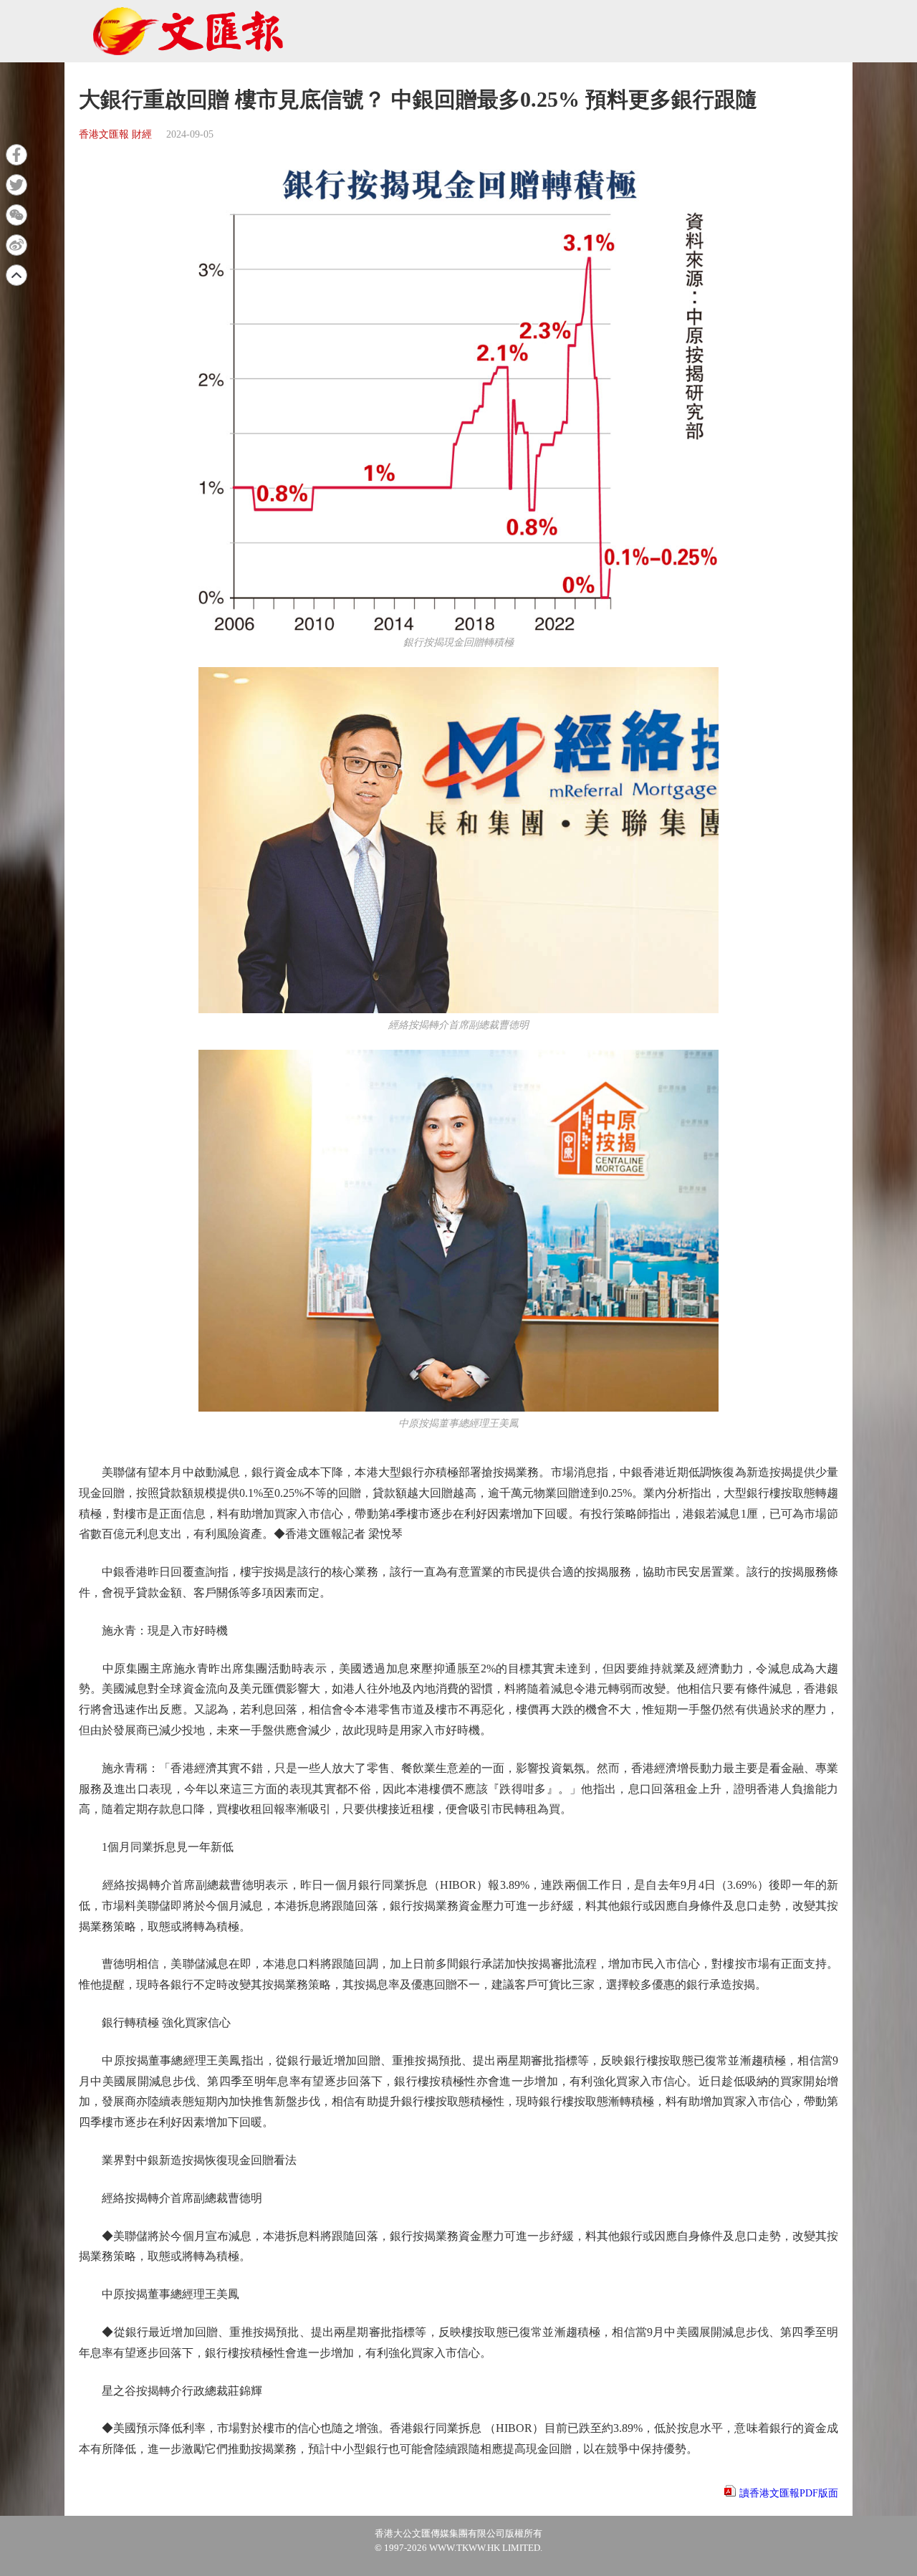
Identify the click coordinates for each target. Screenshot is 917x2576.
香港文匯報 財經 (115, 134)
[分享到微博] (16, 245)
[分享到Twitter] (16, 185)
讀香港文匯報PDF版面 (789, 2493)
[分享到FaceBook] (16, 155)
